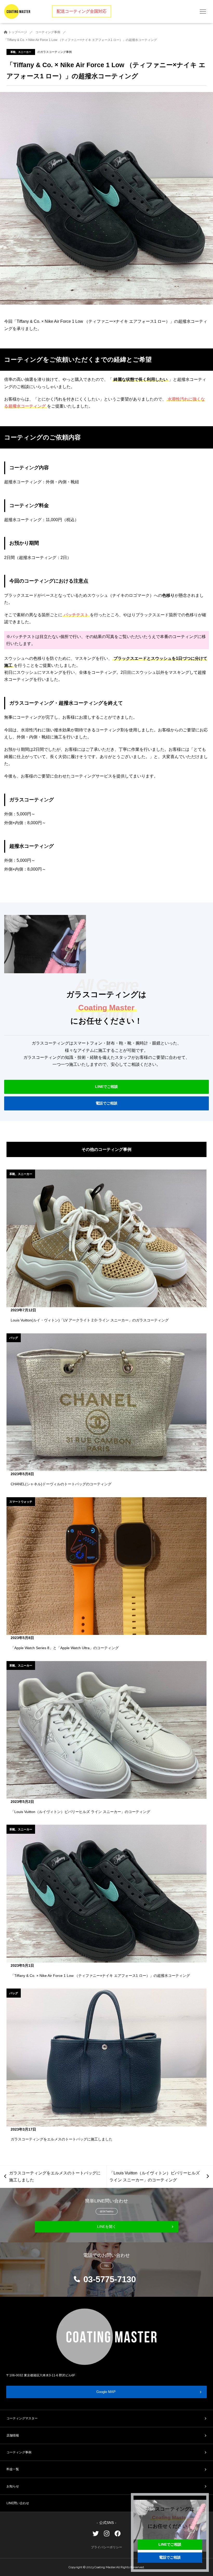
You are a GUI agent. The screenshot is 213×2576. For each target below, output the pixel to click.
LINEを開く (107, 2227)
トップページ (17, 32)
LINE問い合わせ (18, 2503)
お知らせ (13, 2486)
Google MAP (106, 2392)
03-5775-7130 (110, 2279)
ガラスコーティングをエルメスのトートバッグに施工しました (55, 2176)
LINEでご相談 (106, 1087)
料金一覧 (13, 2469)
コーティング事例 (48, 32)
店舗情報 (13, 2435)
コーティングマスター (22, 2418)
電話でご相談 (106, 1103)
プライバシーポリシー (106, 2547)
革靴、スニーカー (21, 52)
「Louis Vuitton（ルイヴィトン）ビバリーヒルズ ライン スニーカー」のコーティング (155, 2176)
